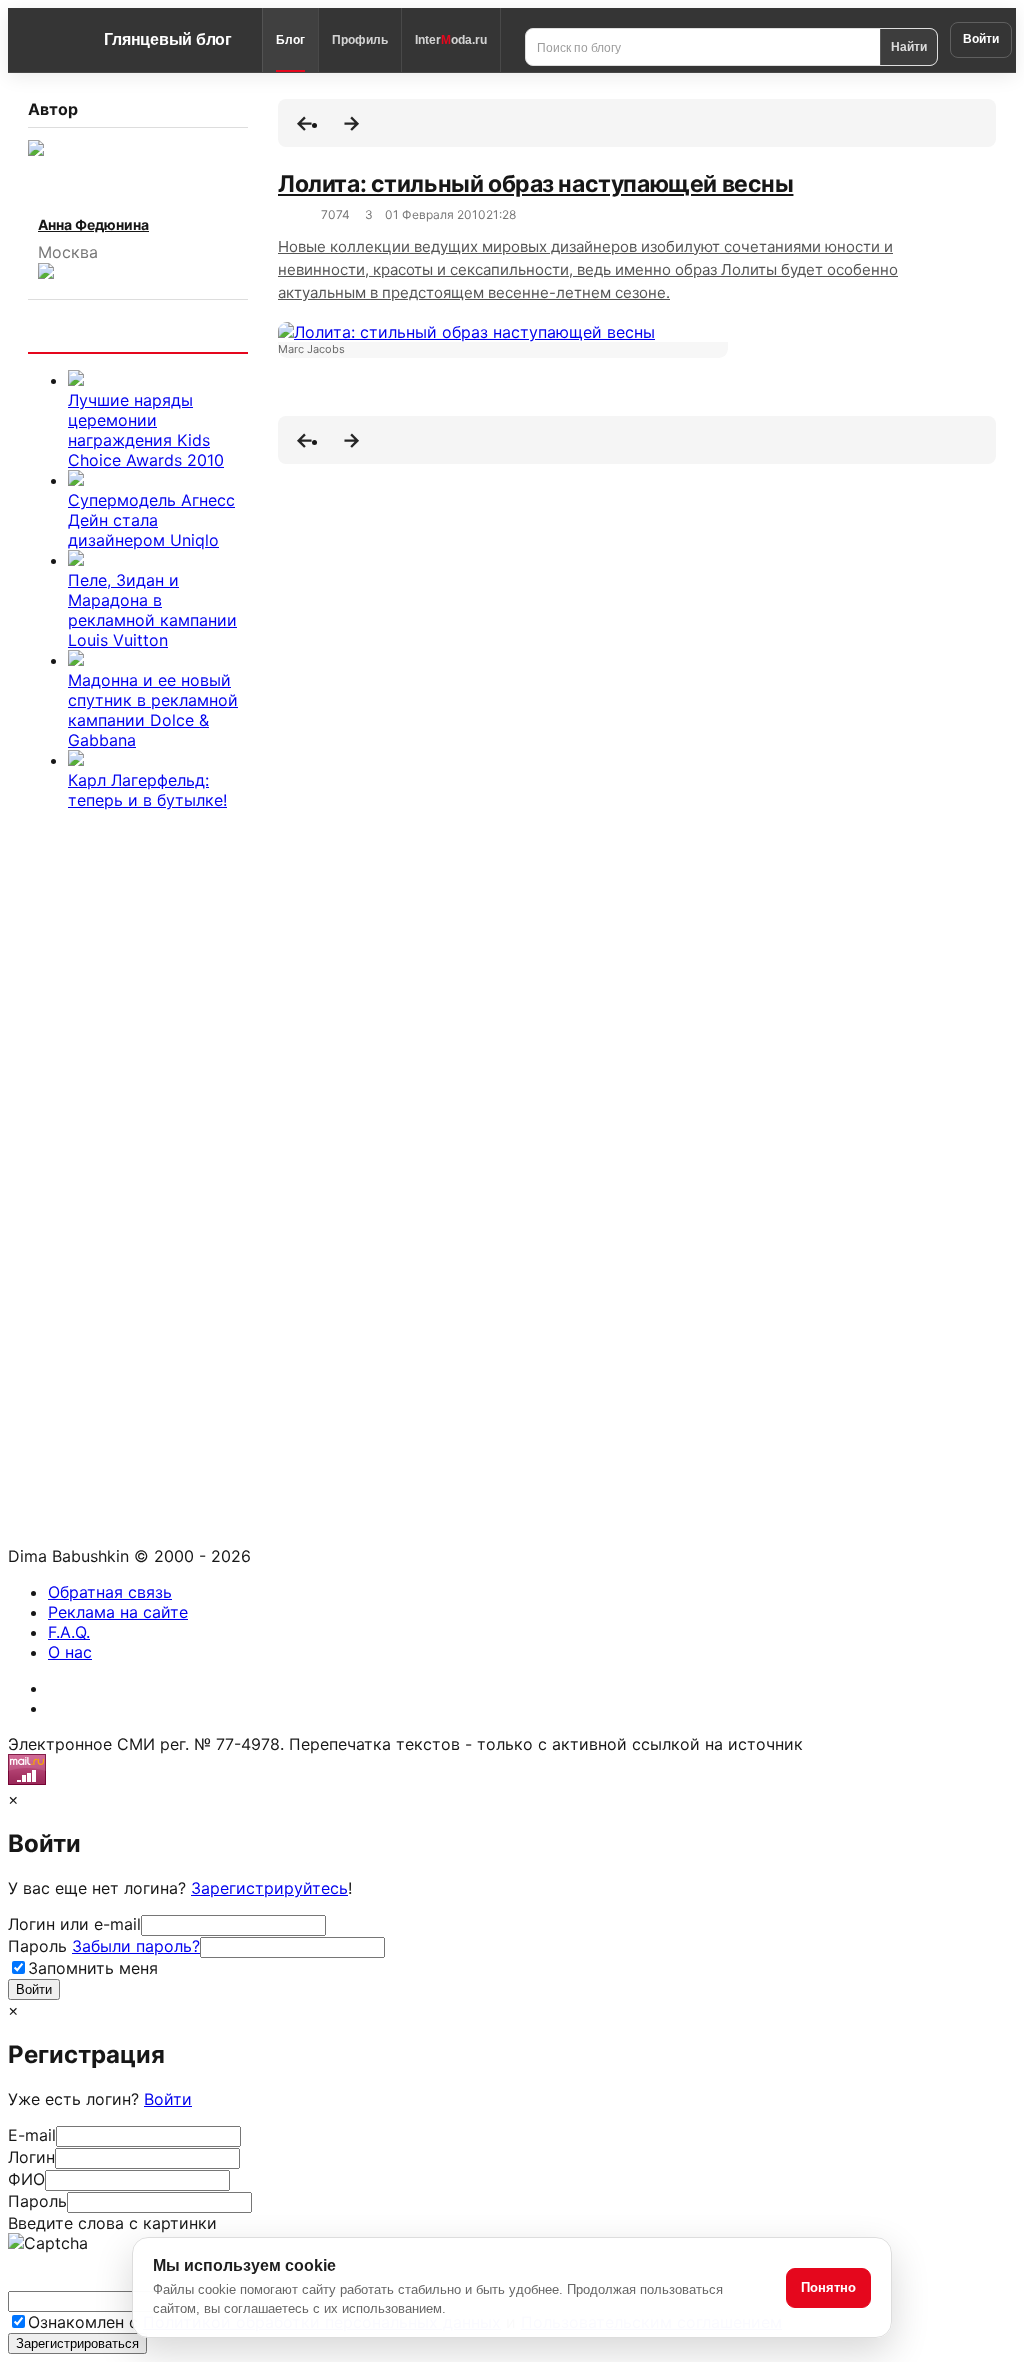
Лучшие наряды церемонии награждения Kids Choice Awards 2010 (146, 430)
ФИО (26, 2179)
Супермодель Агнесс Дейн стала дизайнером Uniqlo (151, 520)
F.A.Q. (69, 1632)
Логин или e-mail (74, 1924)
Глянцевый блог (168, 39)
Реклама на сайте (118, 1612)
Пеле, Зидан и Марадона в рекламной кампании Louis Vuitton (152, 610)
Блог (290, 40)
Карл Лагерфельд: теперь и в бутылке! (147, 790)
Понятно (828, 2287)
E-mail (32, 2135)
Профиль (360, 40)
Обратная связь (110, 1592)
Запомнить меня (93, 1968)
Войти (981, 39)
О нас (70, 1652)
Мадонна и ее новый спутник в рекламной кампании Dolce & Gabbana (153, 710)
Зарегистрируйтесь (269, 1888)
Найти (909, 46)
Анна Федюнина (93, 224)
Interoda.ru (451, 40)
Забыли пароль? (136, 1946)
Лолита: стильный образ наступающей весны (535, 184)
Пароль (104, 1946)
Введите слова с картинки (112, 2223)
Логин (31, 2157)
